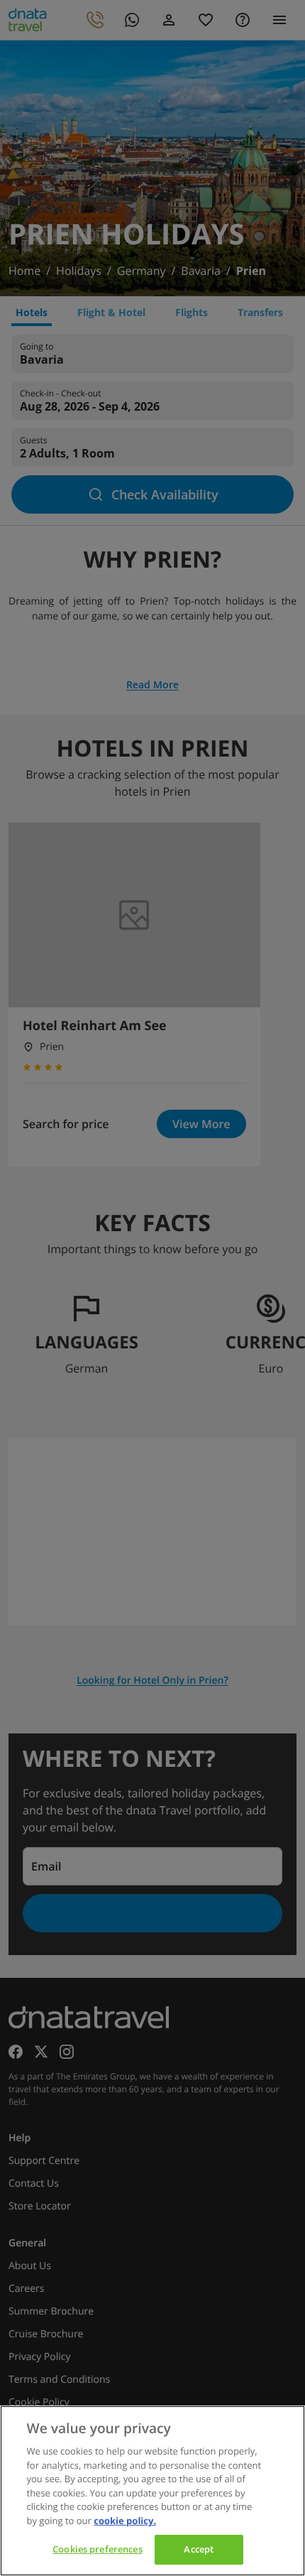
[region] (152, 2491)
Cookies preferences (97, 2549)
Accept (199, 2549)
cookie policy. (125, 2521)
